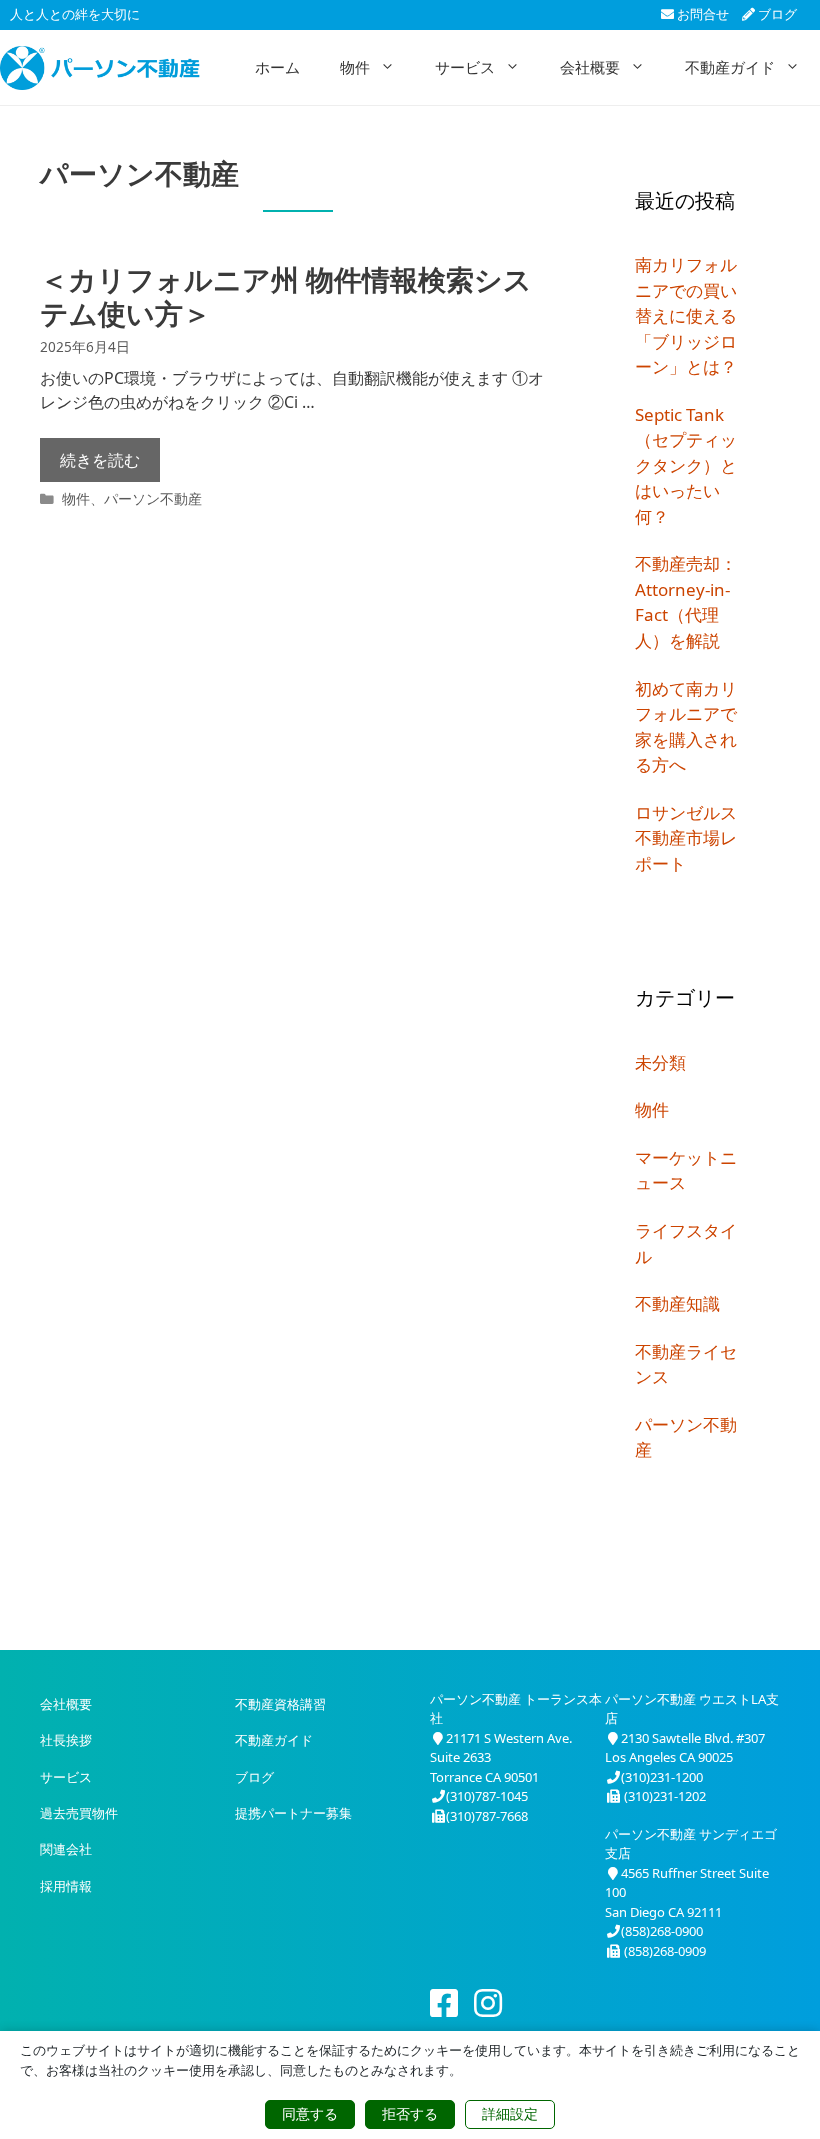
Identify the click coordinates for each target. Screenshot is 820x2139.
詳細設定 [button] (510, 2114)
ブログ (776, 14)
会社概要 (590, 67)
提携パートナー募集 (293, 1813)
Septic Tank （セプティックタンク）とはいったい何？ (686, 465)
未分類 (660, 1062)
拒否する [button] (410, 2114)
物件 (355, 67)
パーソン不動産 (153, 498)
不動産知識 (677, 1303)
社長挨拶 (66, 1740)
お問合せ (701, 14)
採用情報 (66, 1886)
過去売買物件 (79, 1813)
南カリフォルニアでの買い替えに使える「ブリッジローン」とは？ (686, 315)
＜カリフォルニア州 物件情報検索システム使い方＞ (286, 296)
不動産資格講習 (280, 1704)
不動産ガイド (730, 67)
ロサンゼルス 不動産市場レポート (686, 838)
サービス (465, 67)
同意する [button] (310, 2114)
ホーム (277, 67)
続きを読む (100, 460)
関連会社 (66, 1849)
